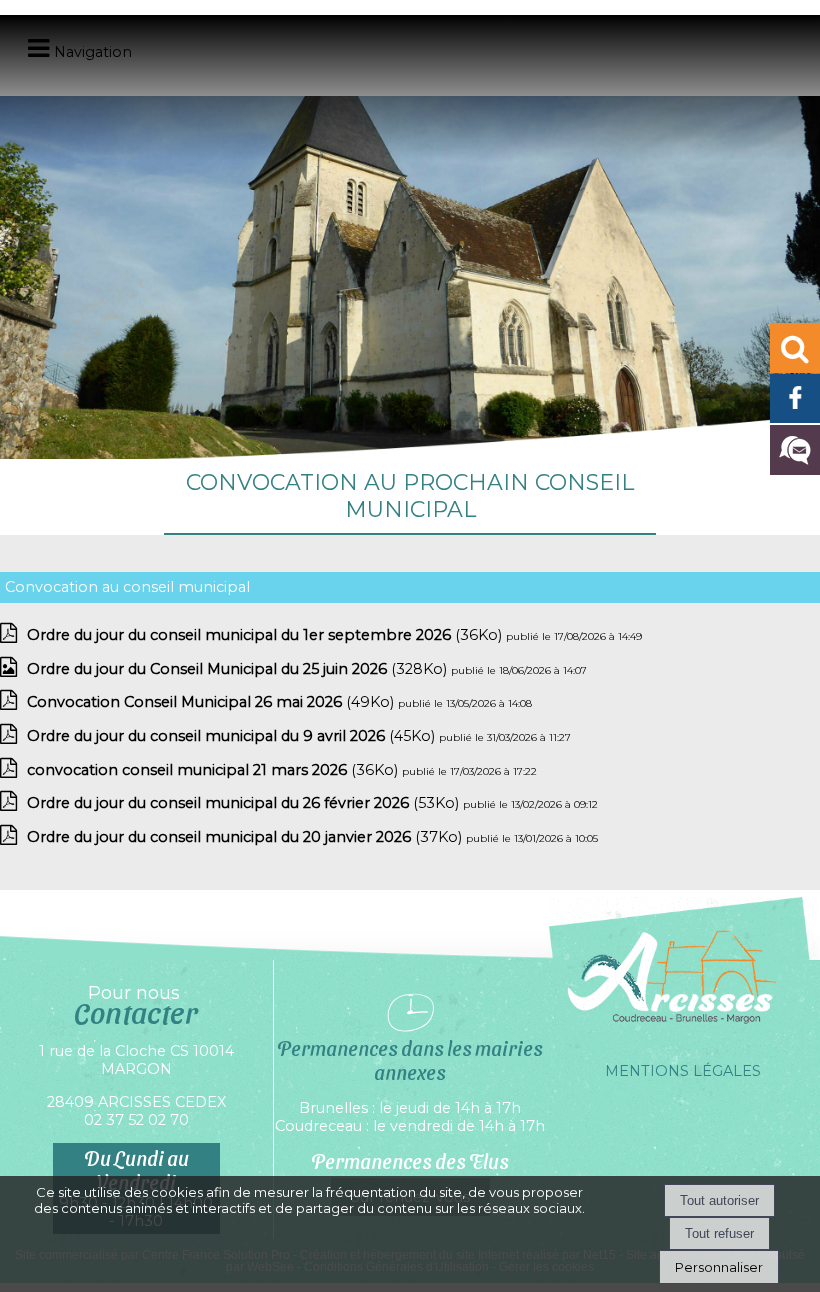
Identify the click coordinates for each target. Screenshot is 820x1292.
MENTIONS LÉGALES (683, 1071)
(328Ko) (239, 669)
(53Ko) (245, 803)
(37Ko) (246, 837)
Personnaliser (719, 1267)
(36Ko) (266, 635)
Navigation (93, 52)
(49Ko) (212, 702)
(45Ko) (233, 736)
